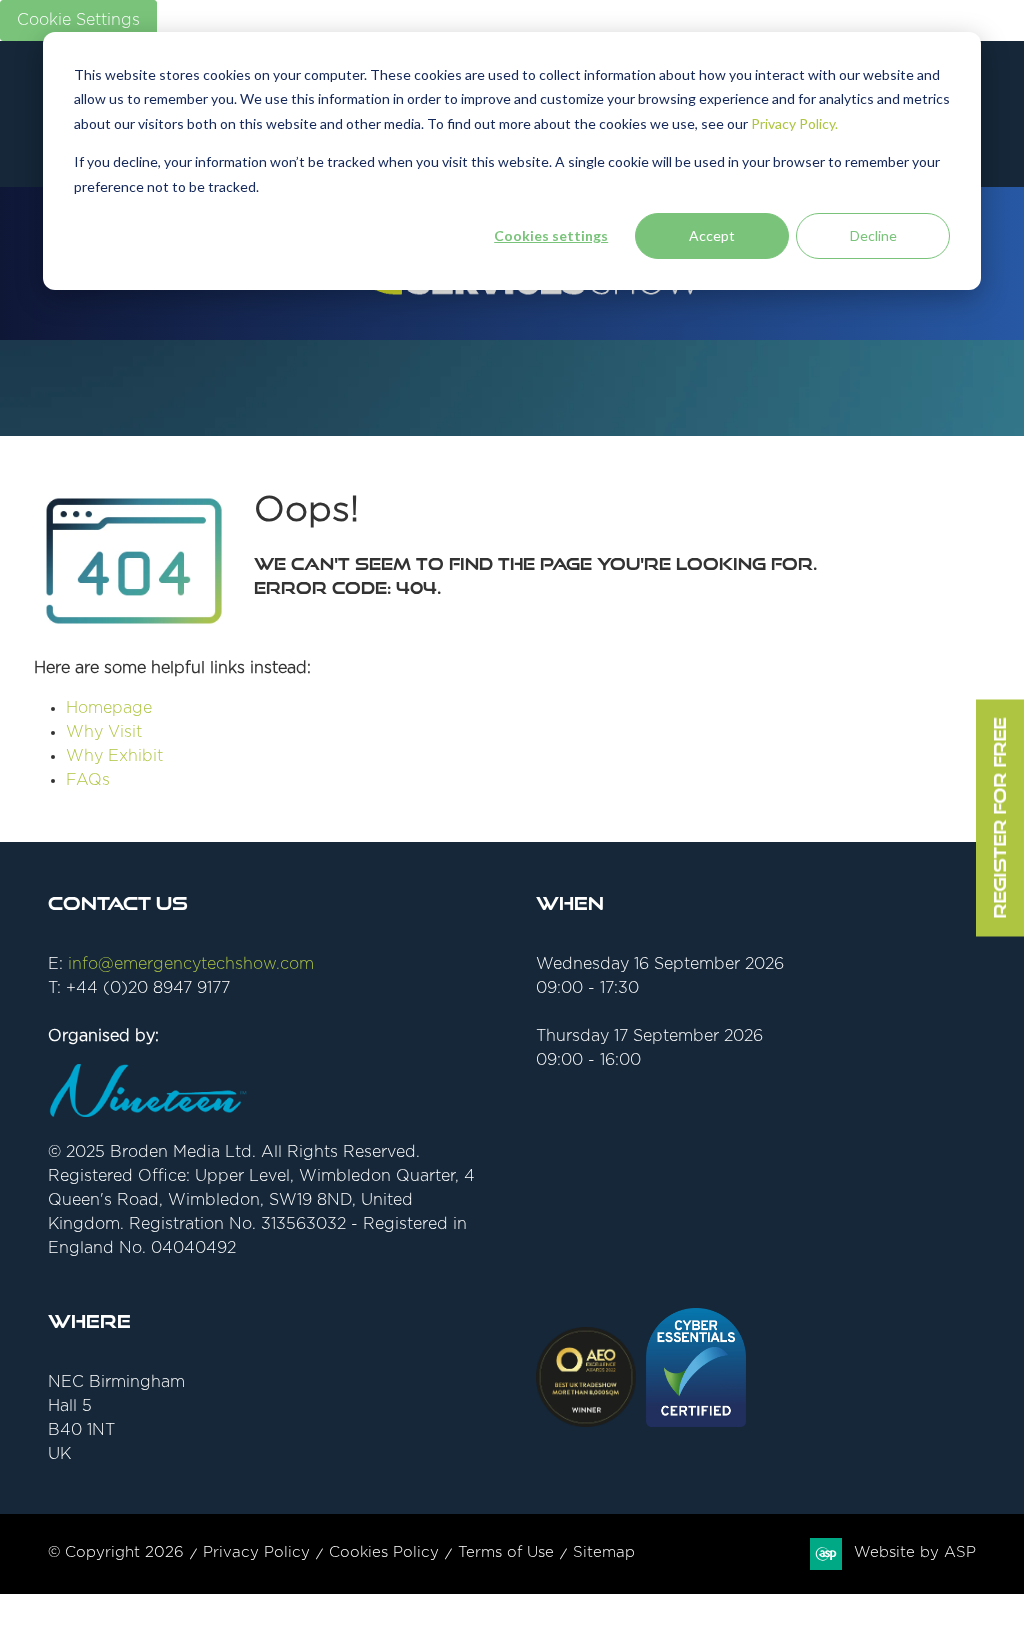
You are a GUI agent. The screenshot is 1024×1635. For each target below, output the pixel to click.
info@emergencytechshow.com (191, 964)
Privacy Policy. (794, 123)
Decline (873, 235)
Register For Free (999, 817)
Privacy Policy (256, 1552)
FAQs (88, 780)
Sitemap (604, 1552)
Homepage (109, 708)
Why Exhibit (114, 756)
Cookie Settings (78, 20)
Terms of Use (506, 1552)
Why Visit (104, 732)
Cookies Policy (384, 1552)
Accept (712, 235)
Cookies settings (551, 235)
